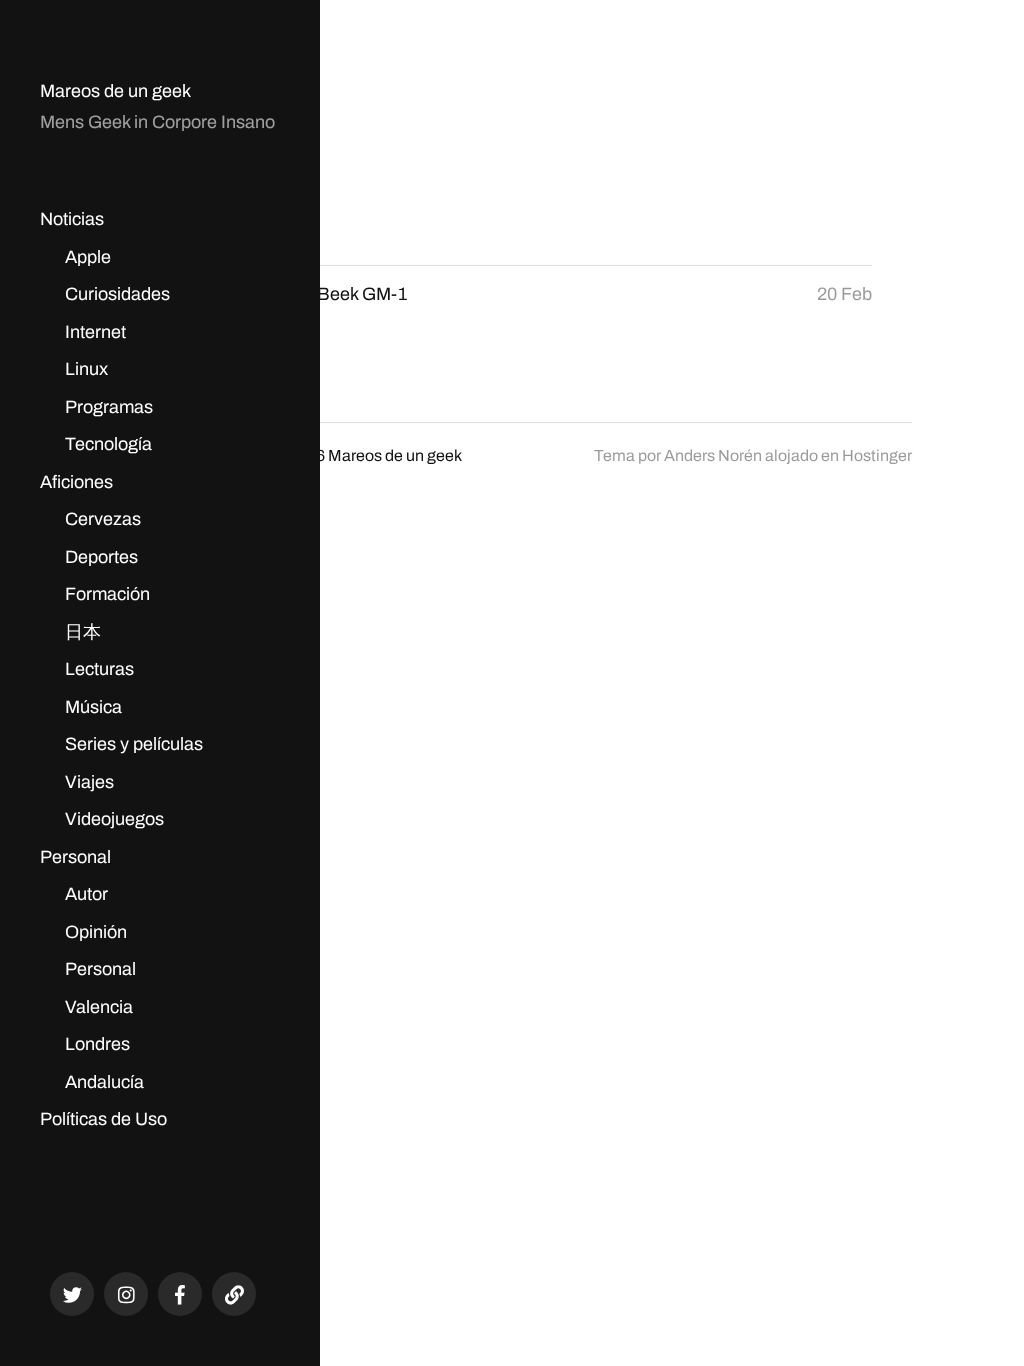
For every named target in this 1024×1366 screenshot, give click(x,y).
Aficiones (76, 482)
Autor (86, 894)
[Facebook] (180, 1294)
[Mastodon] (234, 1294)
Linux (86, 369)
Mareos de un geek (115, 91)
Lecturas (99, 669)
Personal (75, 857)
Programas (109, 407)
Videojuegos (114, 819)
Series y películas (134, 744)
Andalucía (104, 1082)
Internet (95, 332)
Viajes (89, 782)
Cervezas (103, 519)
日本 (83, 632)
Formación (107, 594)
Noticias (72, 219)
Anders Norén (713, 455)
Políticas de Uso (103, 1119)
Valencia (99, 1007)
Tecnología (108, 444)
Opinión (96, 932)
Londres (97, 1044)
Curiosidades (117, 294)
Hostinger (877, 455)
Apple (88, 257)
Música (93, 707)
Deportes (101, 557)
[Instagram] (126, 1294)
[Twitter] (72, 1294)
